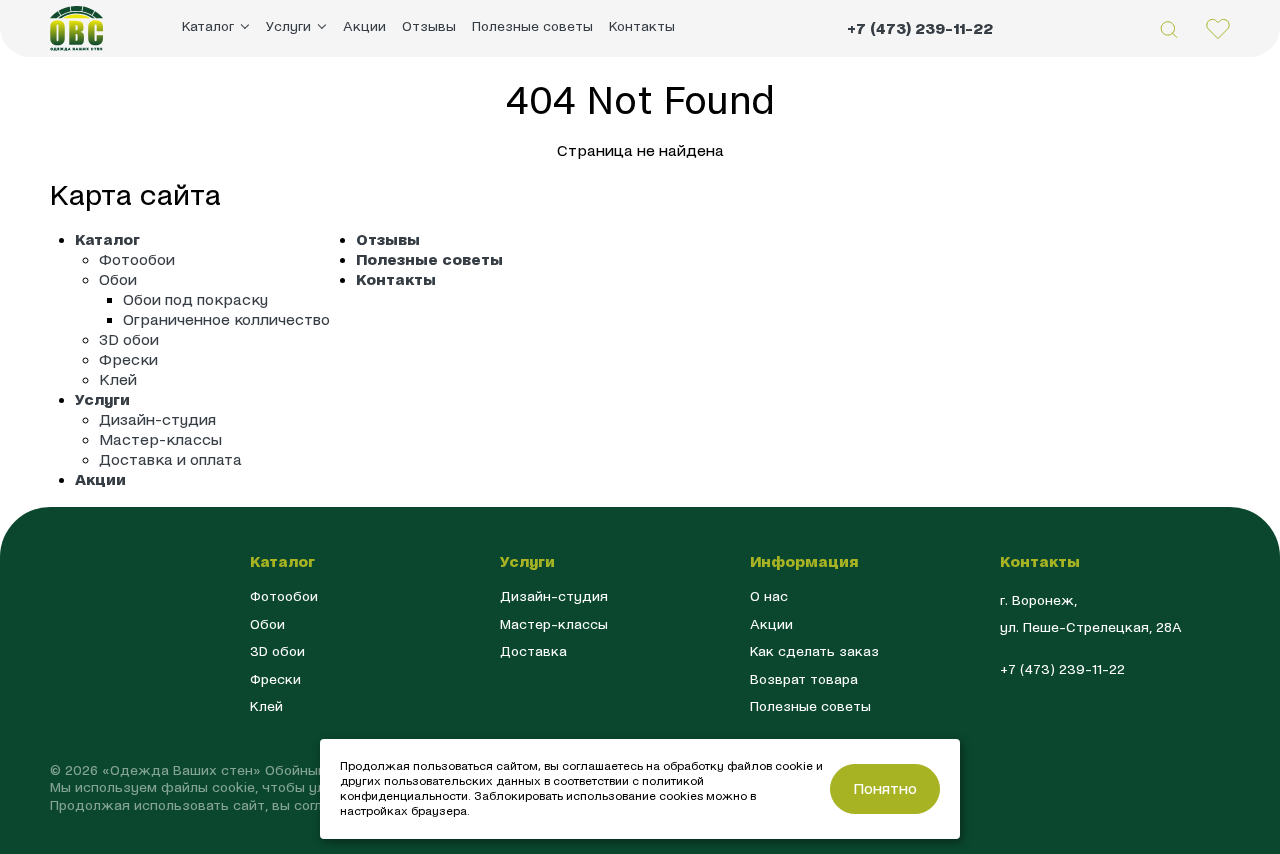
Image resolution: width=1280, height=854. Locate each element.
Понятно (885, 788)
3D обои (129, 339)
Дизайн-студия (157, 419)
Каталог (107, 239)
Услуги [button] (288, 26)
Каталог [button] (208, 26)
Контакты (642, 26)
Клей (118, 379)
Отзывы (429, 26)
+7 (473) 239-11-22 (920, 28)
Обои (118, 279)
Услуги (102, 399)
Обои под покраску (195, 299)
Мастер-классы (160, 439)
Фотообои (137, 259)
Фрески (128, 359)
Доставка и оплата (170, 459)
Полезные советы (532, 26)
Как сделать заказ (814, 651)
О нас (769, 596)
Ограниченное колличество (226, 319)
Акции (364, 26)
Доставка (533, 651)
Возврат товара (804, 679)
